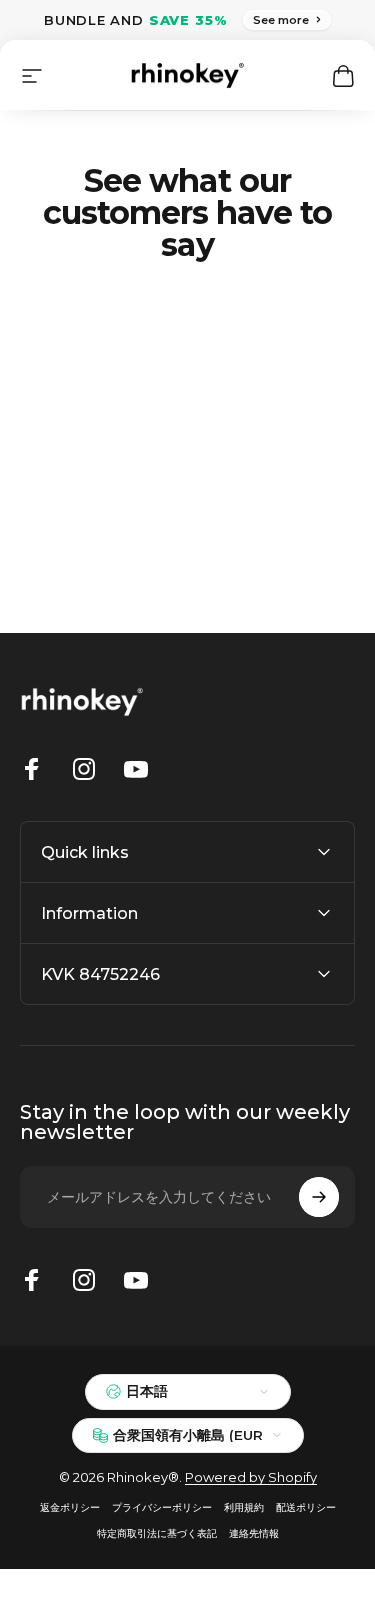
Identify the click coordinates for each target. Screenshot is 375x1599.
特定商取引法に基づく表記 (157, 1533)
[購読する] (319, 1197)
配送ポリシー (306, 1507)
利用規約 (244, 1507)
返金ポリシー (70, 1507)
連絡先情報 (254, 1533)
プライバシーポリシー (162, 1507)
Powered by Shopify (251, 1477)
